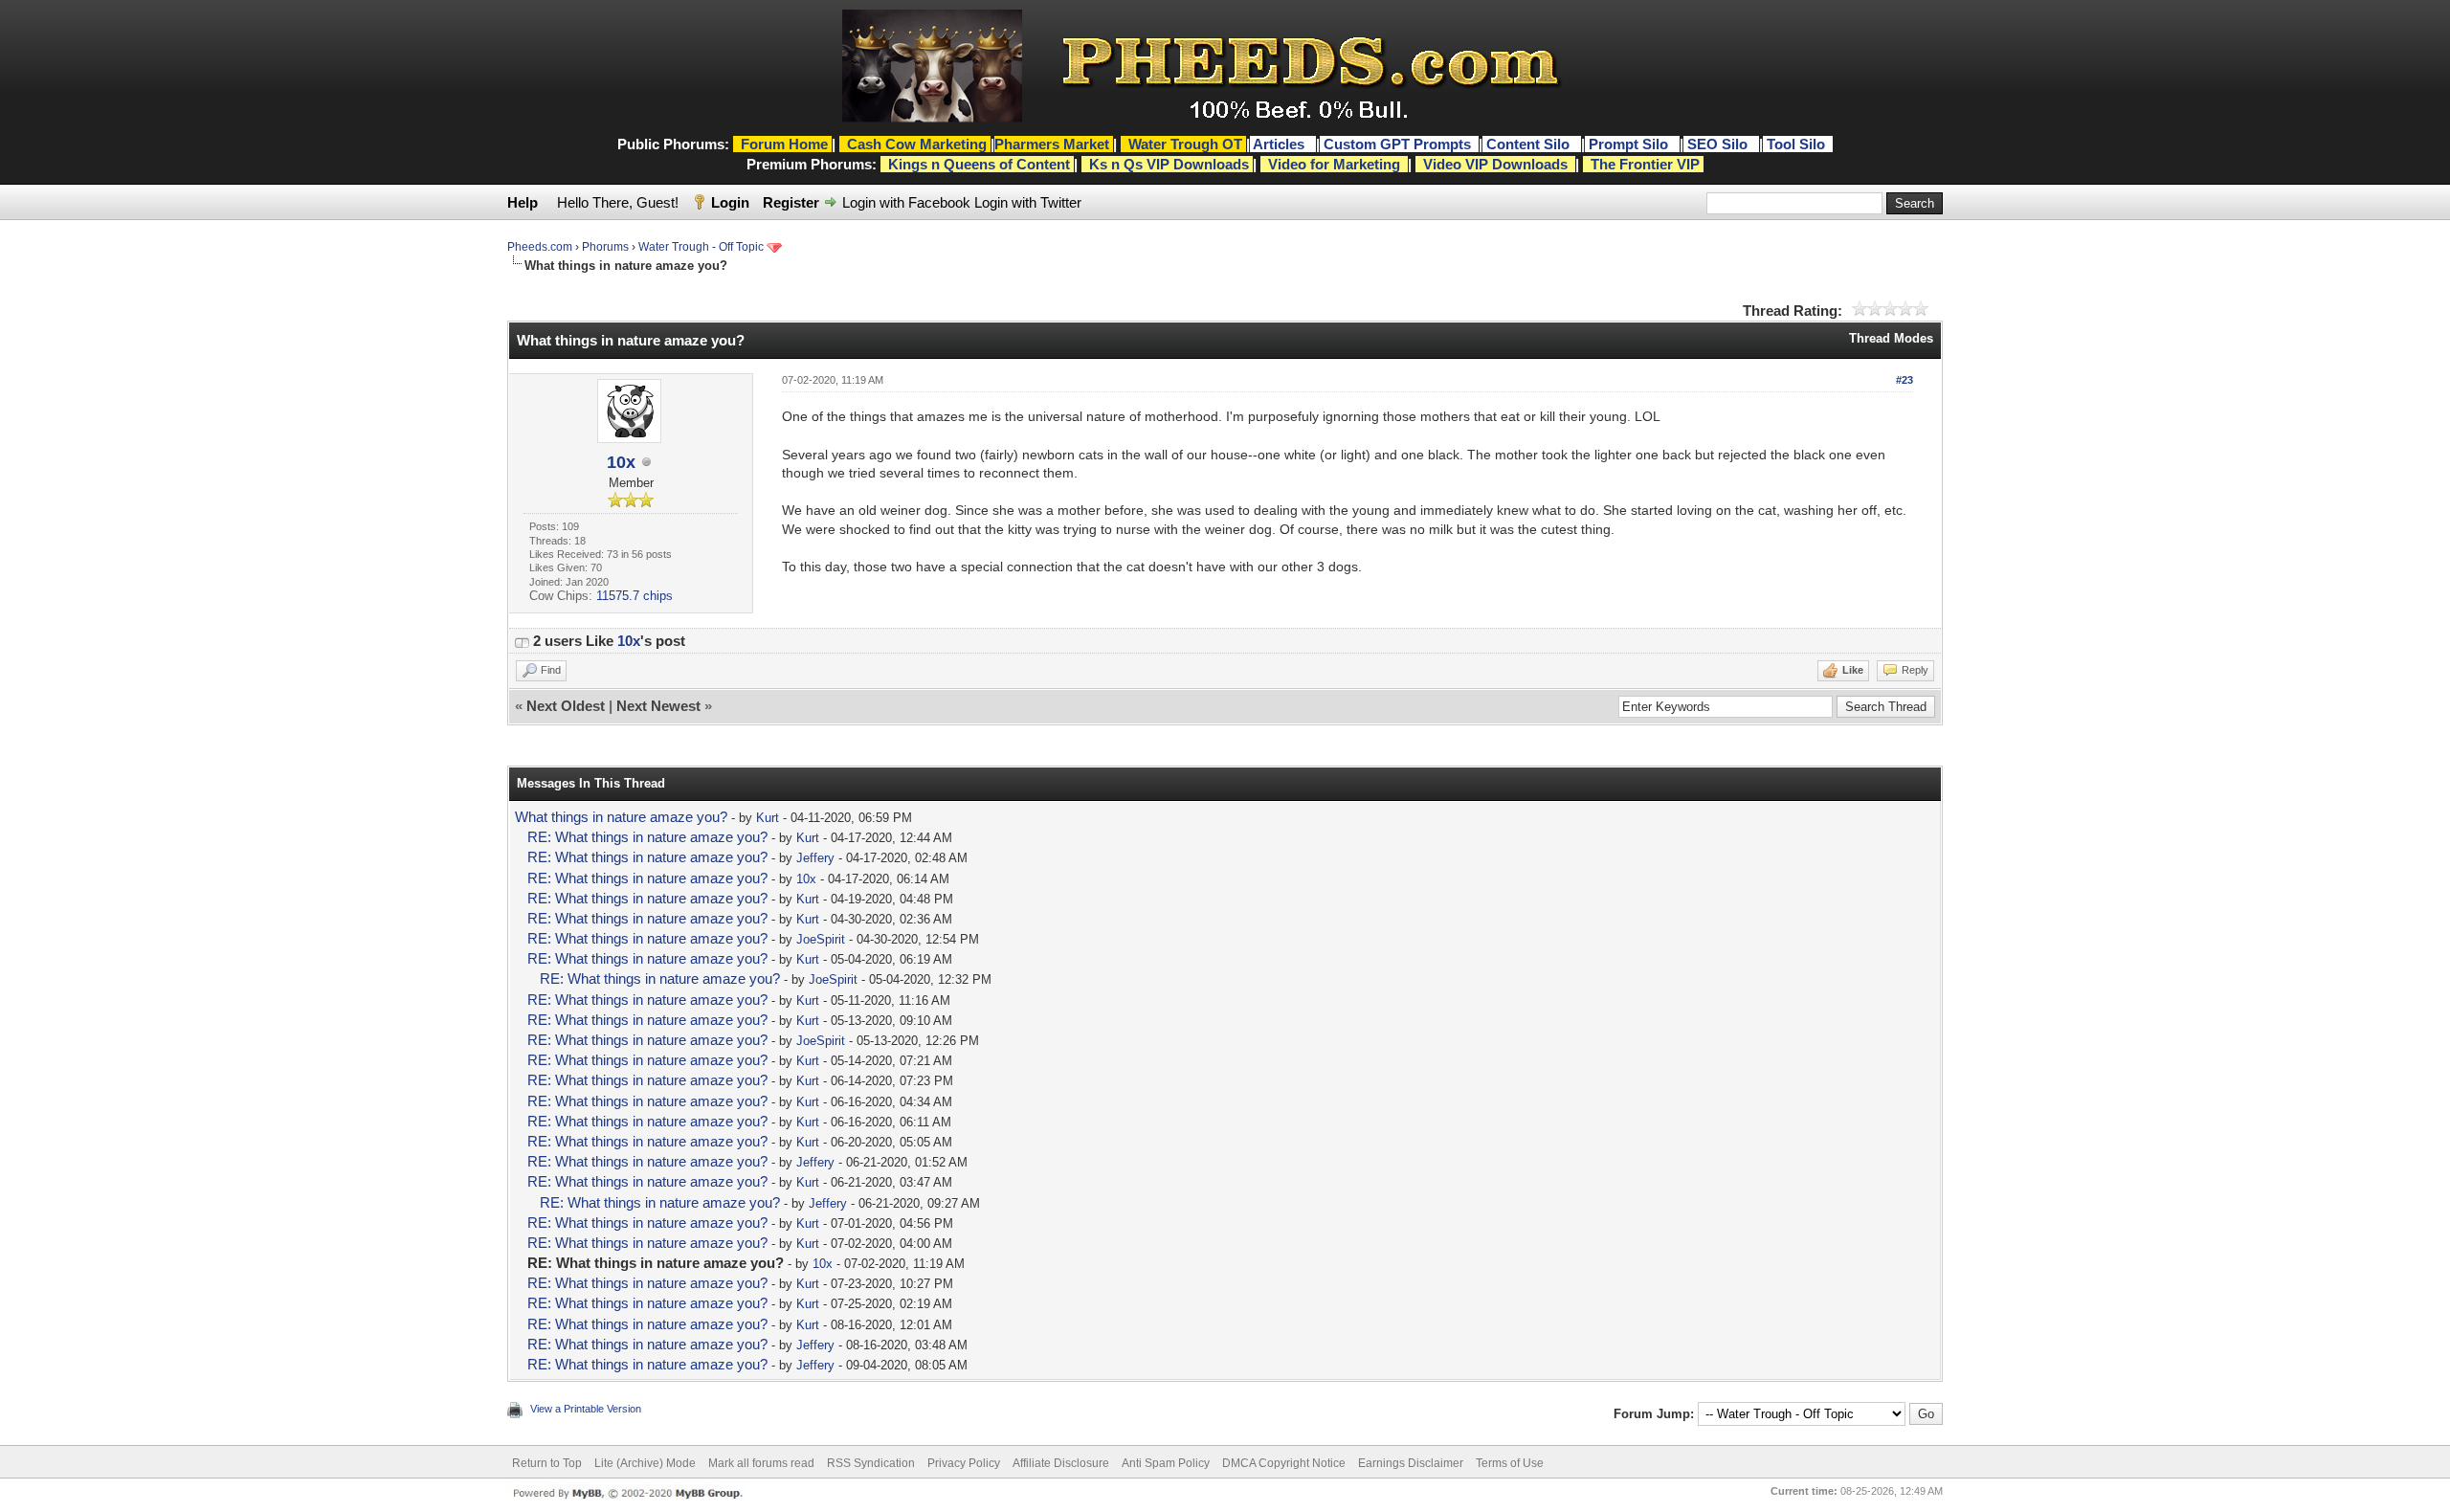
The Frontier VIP (1645, 164)
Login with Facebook (906, 202)
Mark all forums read (761, 1463)
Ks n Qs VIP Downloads (1169, 164)
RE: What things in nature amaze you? (647, 837)
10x (621, 462)
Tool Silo (1798, 144)
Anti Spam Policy (1166, 1463)
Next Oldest (566, 706)
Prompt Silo (1630, 144)
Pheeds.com (540, 247)
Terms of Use (1510, 1463)
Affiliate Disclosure (1061, 1463)
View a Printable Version (586, 1409)
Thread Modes (1891, 338)
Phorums (605, 247)
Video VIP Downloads (1495, 164)
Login (730, 202)
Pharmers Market (1052, 144)
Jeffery (815, 858)
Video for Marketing (1334, 164)
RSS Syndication (871, 1463)
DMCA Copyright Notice (1284, 1463)
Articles (1281, 144)
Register (791, 202)
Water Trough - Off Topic (701, 247)
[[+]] (522, 641)
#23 (1904, 380)
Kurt (768, 818)
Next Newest (658, 706)
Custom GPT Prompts (1397, 144)
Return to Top (547, 1463)
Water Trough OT (1185, 144)
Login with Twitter (1028, 202)
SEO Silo (1719, 144)
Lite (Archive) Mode (645, 1463)
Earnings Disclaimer (1411, 1463)
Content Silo (1530, 144)
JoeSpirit (821, 939)
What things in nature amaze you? (621, 817)
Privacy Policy (964, 1463)
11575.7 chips (635, 596)
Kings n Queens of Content (979, 164)
